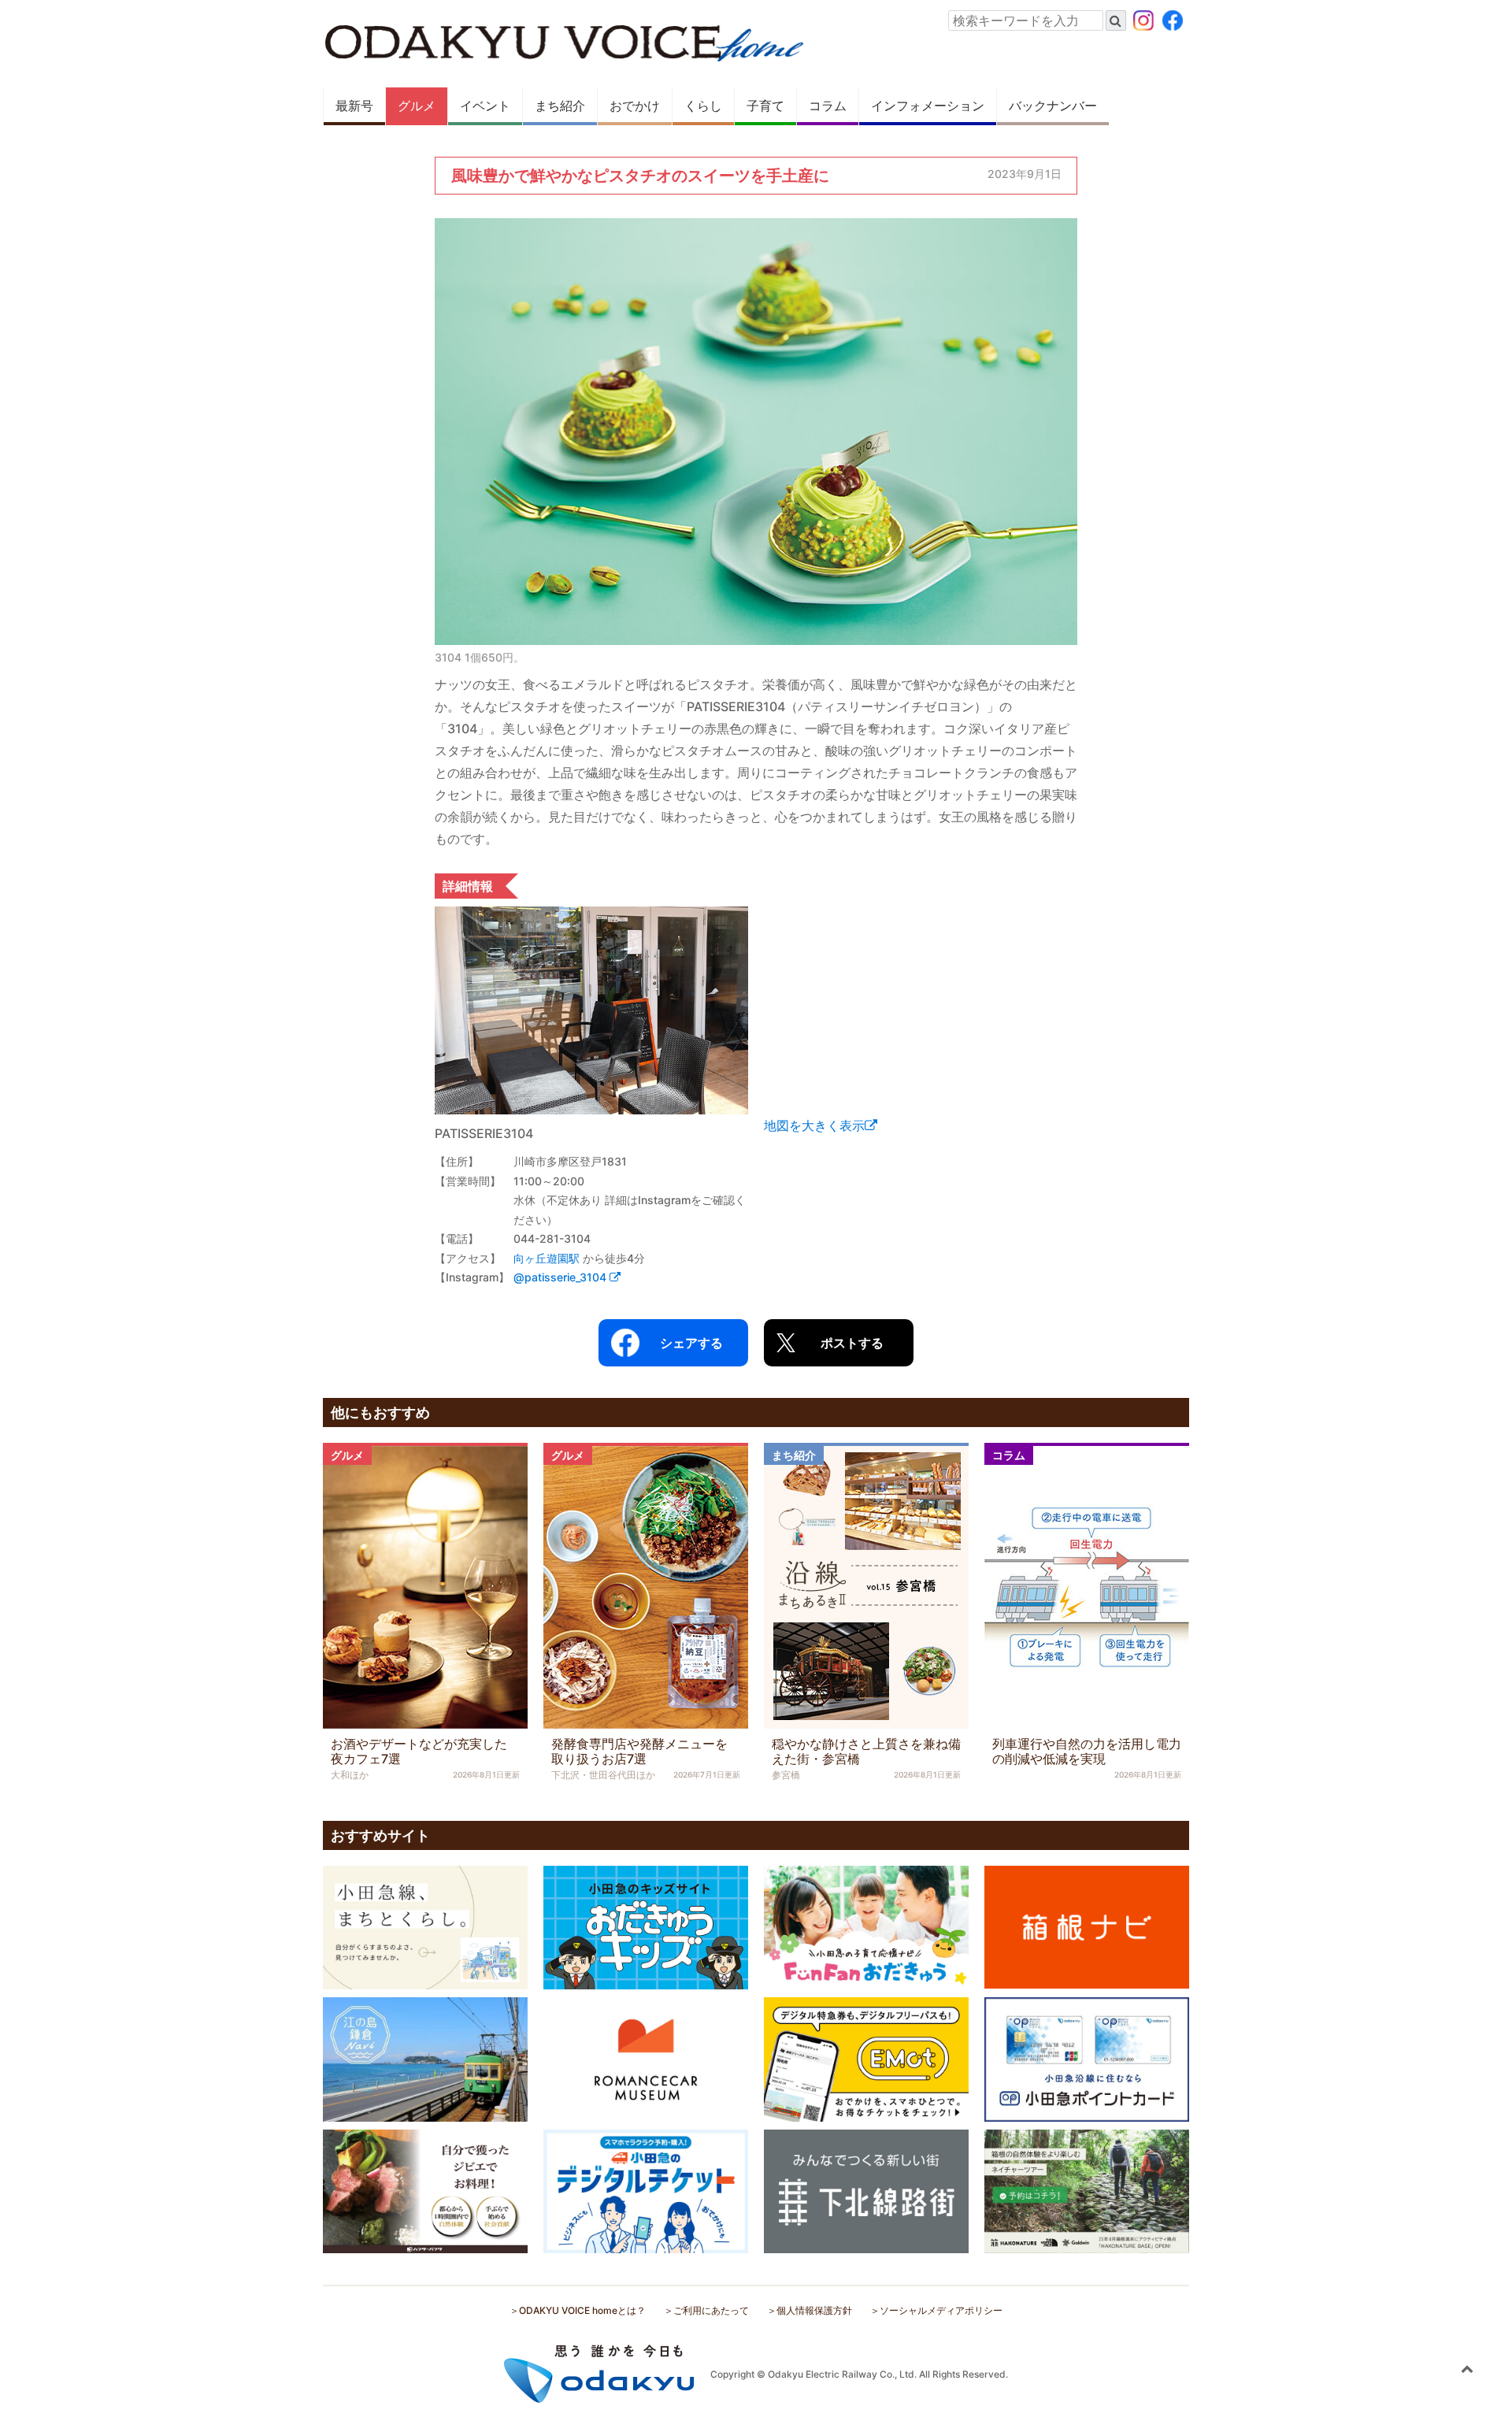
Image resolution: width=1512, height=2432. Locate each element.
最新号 (354, 106)
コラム (828, 106)
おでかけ (635, 106)
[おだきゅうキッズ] (646, 1926)
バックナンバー (1053, 106)
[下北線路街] (866, 2190)
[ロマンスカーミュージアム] (646, 2058)
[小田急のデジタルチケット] (646, 2190)
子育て (765, 106)
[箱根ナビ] (1087, 1926)
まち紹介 (560, 106)
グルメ (417, 106)
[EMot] (866, 2058)
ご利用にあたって (711, 2310)
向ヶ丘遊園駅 (547, 1258)
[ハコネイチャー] (1087, 2190)
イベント (485, 106)
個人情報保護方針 (814, 2310)
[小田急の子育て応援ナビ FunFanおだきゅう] (866, 1926)
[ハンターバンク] (425, 2190)
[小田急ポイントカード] (1087, 2058)
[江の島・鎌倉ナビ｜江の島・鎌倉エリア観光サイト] (425, 2058)
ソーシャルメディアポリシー (941, 2310)
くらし (703, 106)
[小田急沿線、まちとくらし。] (425, 1926)
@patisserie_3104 (561, 1277)
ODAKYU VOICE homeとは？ (582, 2310)
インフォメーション (928, 106)
